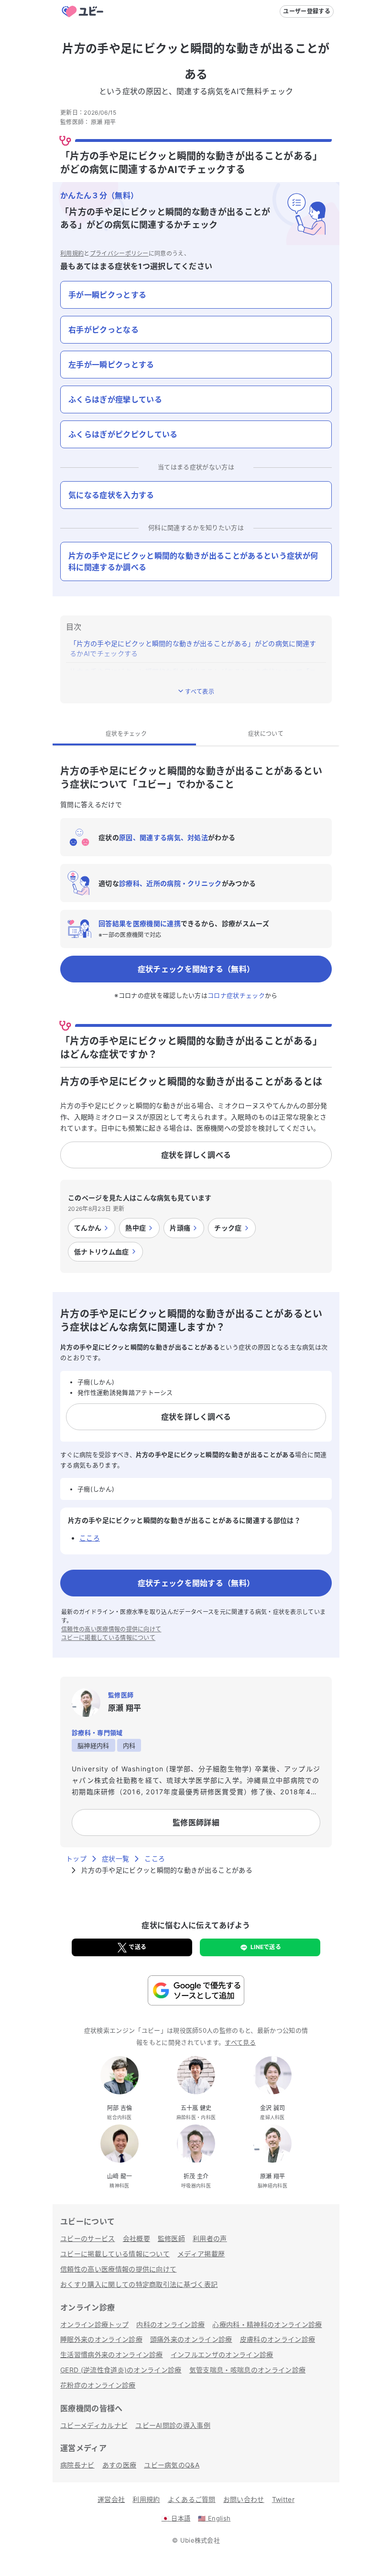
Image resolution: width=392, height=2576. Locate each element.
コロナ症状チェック (236, 995)
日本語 (176, 2518)
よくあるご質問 (192, 2499)
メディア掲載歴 (201, 2254)
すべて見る (240, 2042)
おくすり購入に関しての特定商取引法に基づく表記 (139, 2284)
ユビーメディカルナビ (94, 2425)
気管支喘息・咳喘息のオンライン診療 (247, 2370)
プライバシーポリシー (119, 253)
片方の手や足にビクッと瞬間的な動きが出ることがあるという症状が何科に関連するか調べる (193, 561)
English (214, 2518)
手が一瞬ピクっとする (107, 295)
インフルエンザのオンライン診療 (222, 2355)
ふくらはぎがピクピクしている (123, 434)
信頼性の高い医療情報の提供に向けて (111, 1629)
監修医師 (171, 2238)
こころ (90, 1538)
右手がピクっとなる (103, 330)
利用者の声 (210, 2238)
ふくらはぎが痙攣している (115, 399)
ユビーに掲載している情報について (108, 1638)
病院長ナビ (77, 2465)
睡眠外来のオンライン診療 (101, 2339)
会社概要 (136, 2238)
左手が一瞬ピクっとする (111, 365)
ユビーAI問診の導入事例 (173, 2425)
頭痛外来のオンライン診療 (191, 2339)
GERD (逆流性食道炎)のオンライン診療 (121, 2370)
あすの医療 (120, 2465)
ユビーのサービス (88, 2238)
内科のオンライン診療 (170, 2324)
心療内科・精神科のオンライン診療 (267, 2324)
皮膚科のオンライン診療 (278, 2339)
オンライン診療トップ (94, 2324)
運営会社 (111, 2499)
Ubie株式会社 (200, 2540)
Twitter (283, 2499)
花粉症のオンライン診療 (98, 2385)
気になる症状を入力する (111, 495)
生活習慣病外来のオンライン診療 (112, 2355)
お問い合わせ (244, 2499)
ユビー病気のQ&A (172, 2465)
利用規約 (72, 253)
